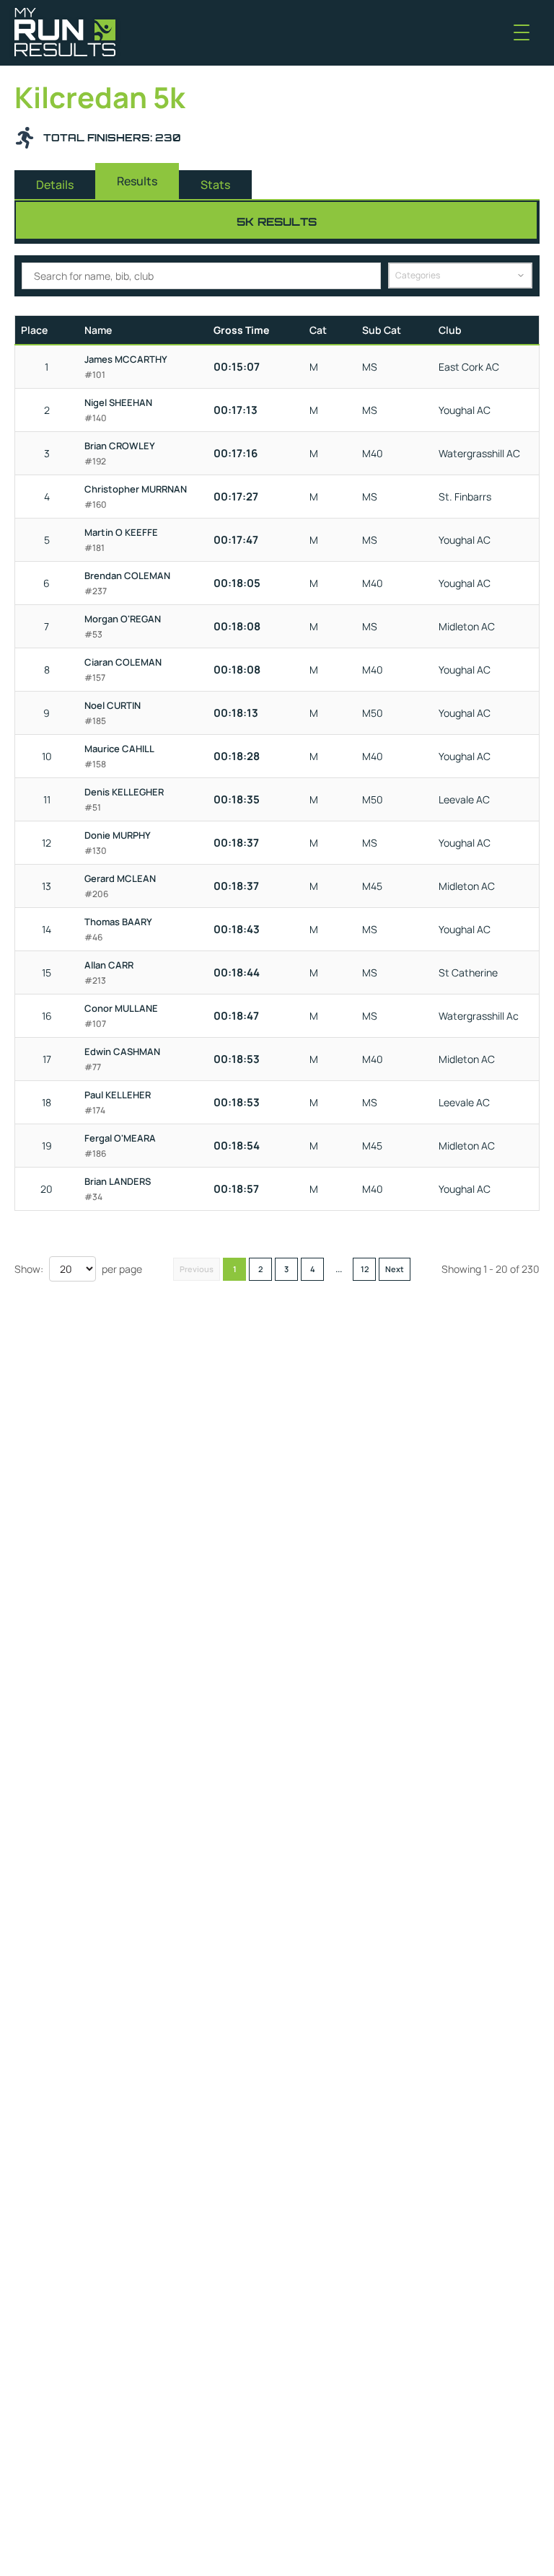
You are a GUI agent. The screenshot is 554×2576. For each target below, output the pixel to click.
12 (365, 1269)
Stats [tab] (215, 185)
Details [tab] (55, 185)
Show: (29, 1269)
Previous (197, 1269)
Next (395, 1269)
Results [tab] (137, 181)
